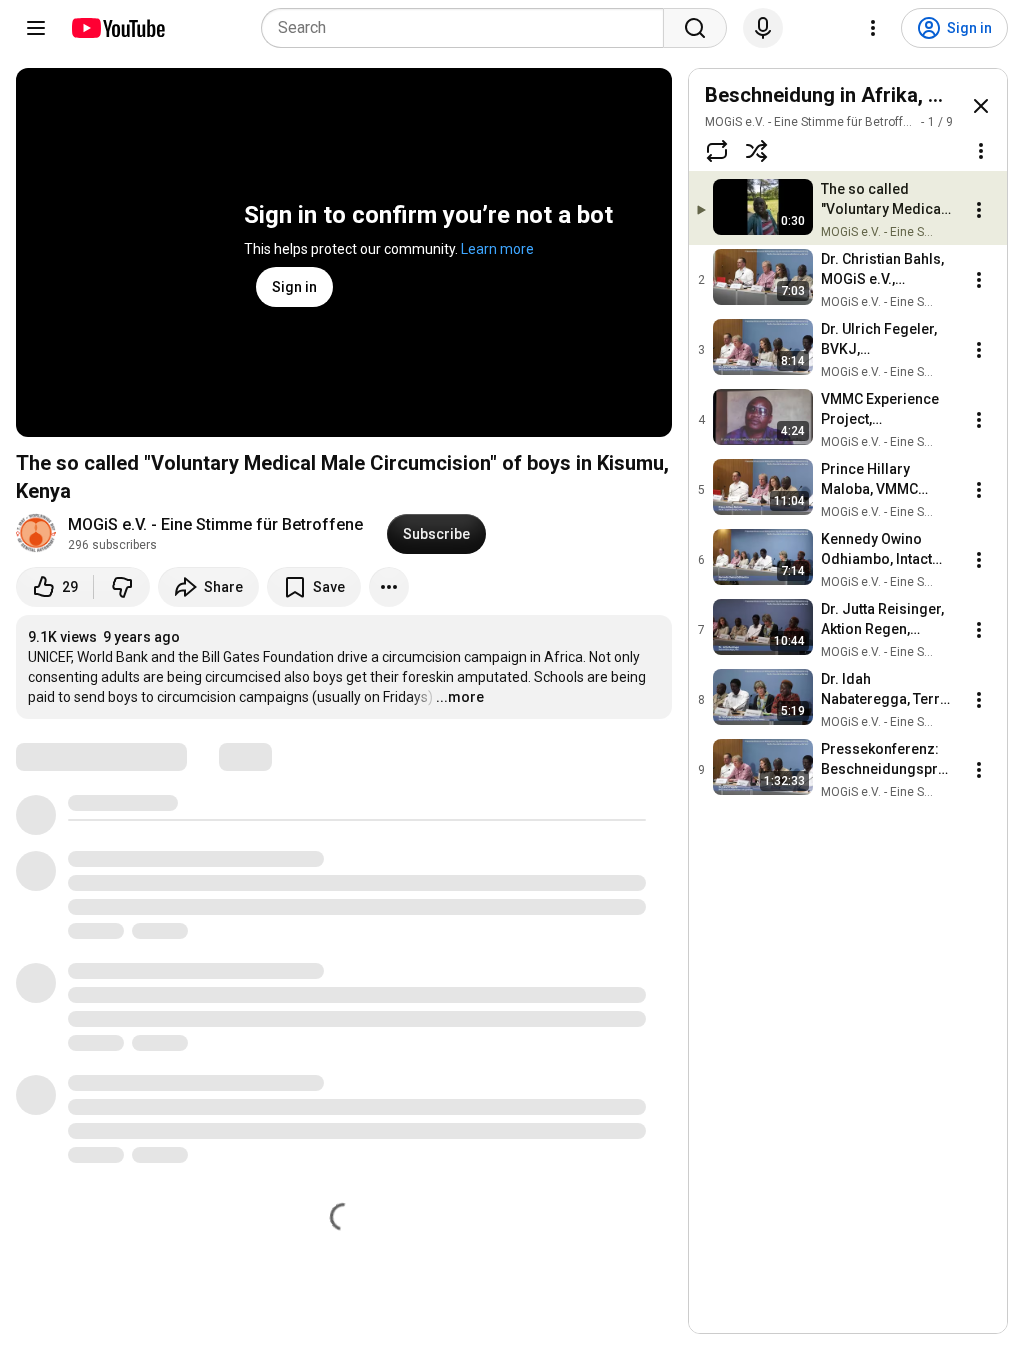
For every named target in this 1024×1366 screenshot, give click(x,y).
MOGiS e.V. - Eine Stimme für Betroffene (215, 524)
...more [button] (460, 697)
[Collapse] (981, 106)
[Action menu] (981, 151)
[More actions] (389, 587)
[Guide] (36, 28)
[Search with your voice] (763, 28)
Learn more (497, 249)
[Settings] (873, 28)
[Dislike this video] (122, 587)
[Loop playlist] (717, 151)
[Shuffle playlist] (757, 151)
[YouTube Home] (117, 28)
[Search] (695, 28)
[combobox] (468, 28)
